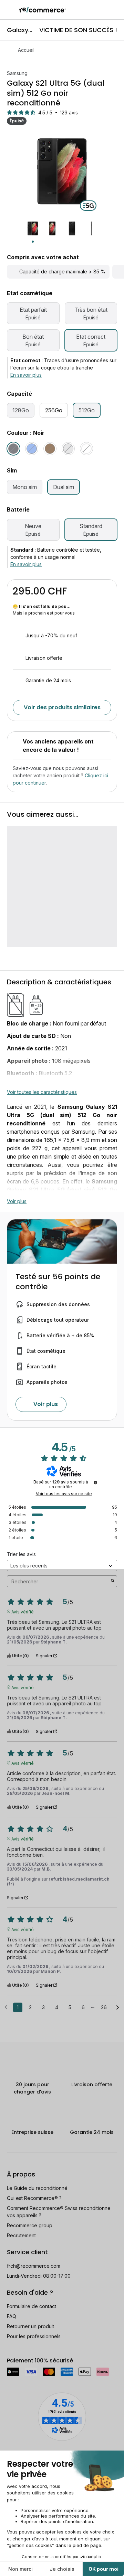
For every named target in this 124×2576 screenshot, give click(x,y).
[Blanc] (86, 449)
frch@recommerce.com (34, 2266)
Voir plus (17, 1201)
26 (104, 2007)
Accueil (26, 50)
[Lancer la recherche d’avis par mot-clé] (113, 1581)
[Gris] (68, 449)
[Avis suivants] (118, 2008)
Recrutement (21, 2235)
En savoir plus (26, 375)
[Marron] (50, 449)
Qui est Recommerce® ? (34, 2198)
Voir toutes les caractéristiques (42, 1092)
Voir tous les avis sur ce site (64, 1494)
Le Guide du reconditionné (37, 2188)
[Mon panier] (115, 10)
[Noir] (13, 449)
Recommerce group (30, 2225)
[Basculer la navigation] (10, 10)
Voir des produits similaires (62, 707)
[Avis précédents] (6, 2007)
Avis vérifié (23, 1611)
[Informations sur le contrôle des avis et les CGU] (95, 1482)
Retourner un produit (30, 2326)
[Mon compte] (103, 10)
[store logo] (43, 10)
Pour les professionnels (34, 2336)
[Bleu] (32, 449)
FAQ (12, 2316)
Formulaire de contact (32, 2306)
